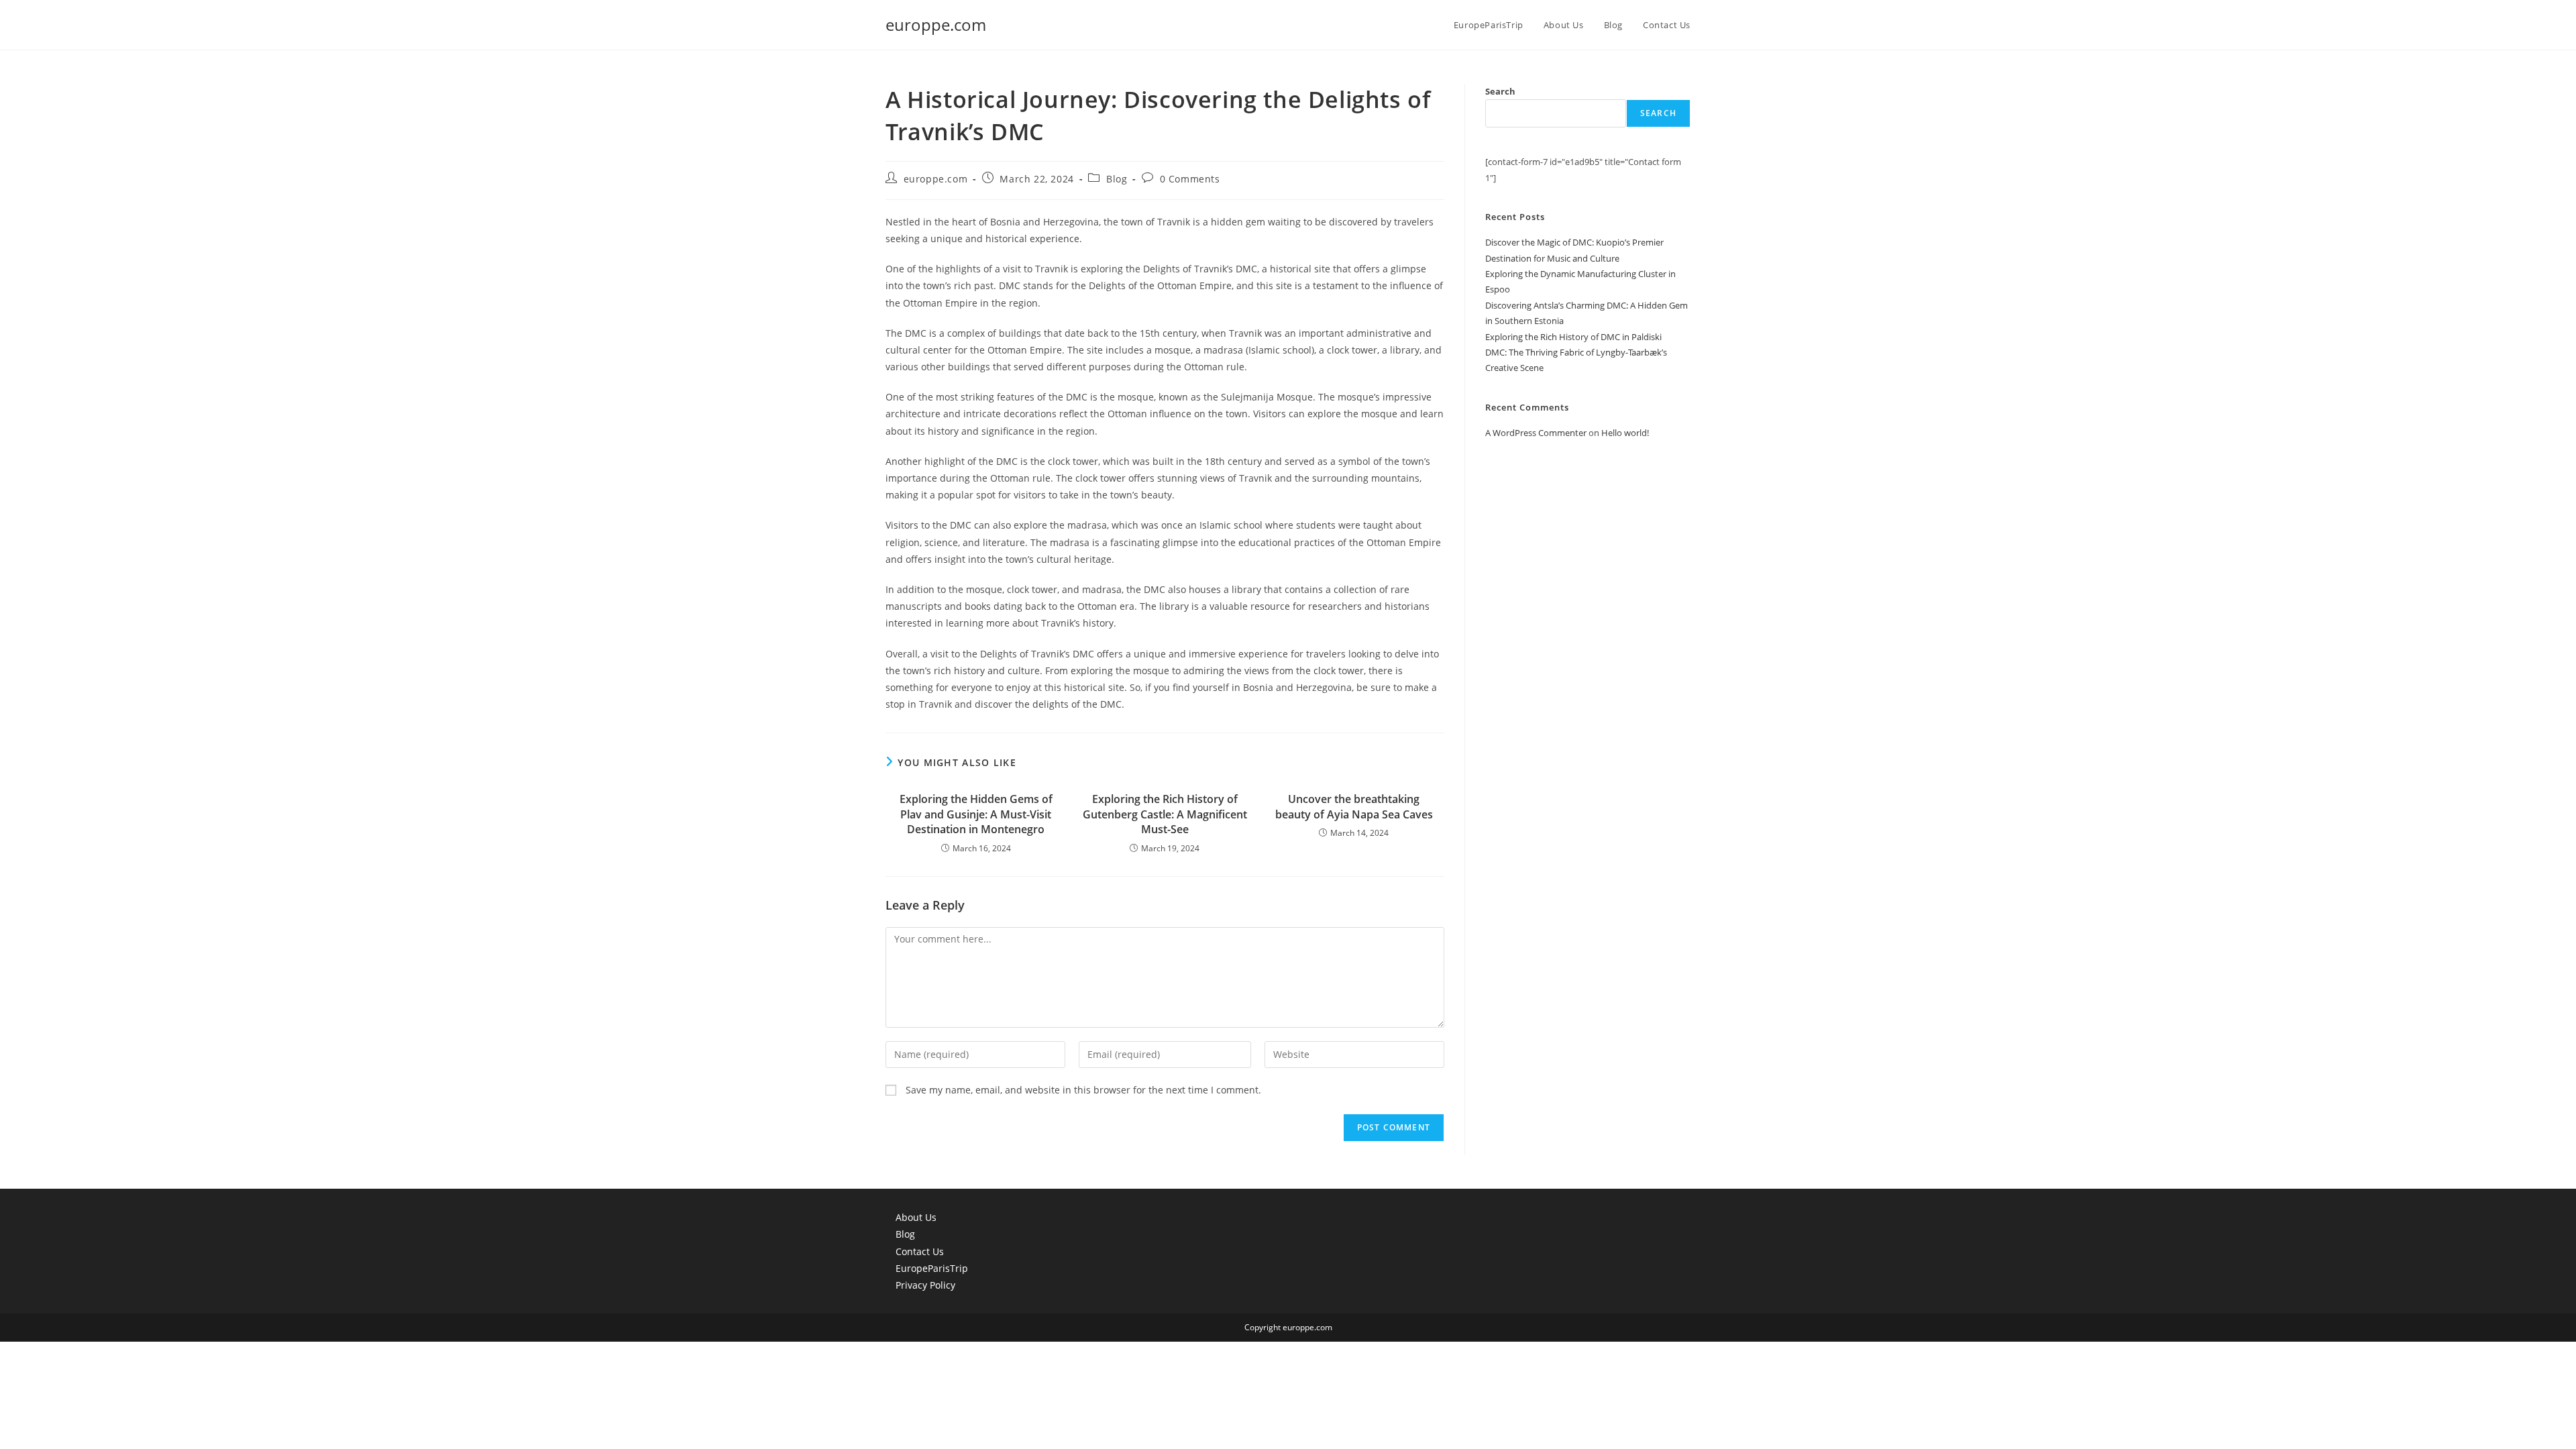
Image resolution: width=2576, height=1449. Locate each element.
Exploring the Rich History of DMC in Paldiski (1573, 337)
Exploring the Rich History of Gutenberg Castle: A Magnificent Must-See (1165, 814)
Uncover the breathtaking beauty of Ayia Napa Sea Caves (1354, 806)
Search (1500, 91)
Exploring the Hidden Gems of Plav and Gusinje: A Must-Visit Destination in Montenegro (976, 814)
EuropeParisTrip (932, 1268)
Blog (1117, 179)
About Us (916, 1217)
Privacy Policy (925, 1285)
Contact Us (920, 1251)
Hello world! (1625, 433)
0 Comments (1190, 179)
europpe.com (936, 24)
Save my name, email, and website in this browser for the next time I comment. (1083, 1090)
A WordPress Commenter (1536, 433)
